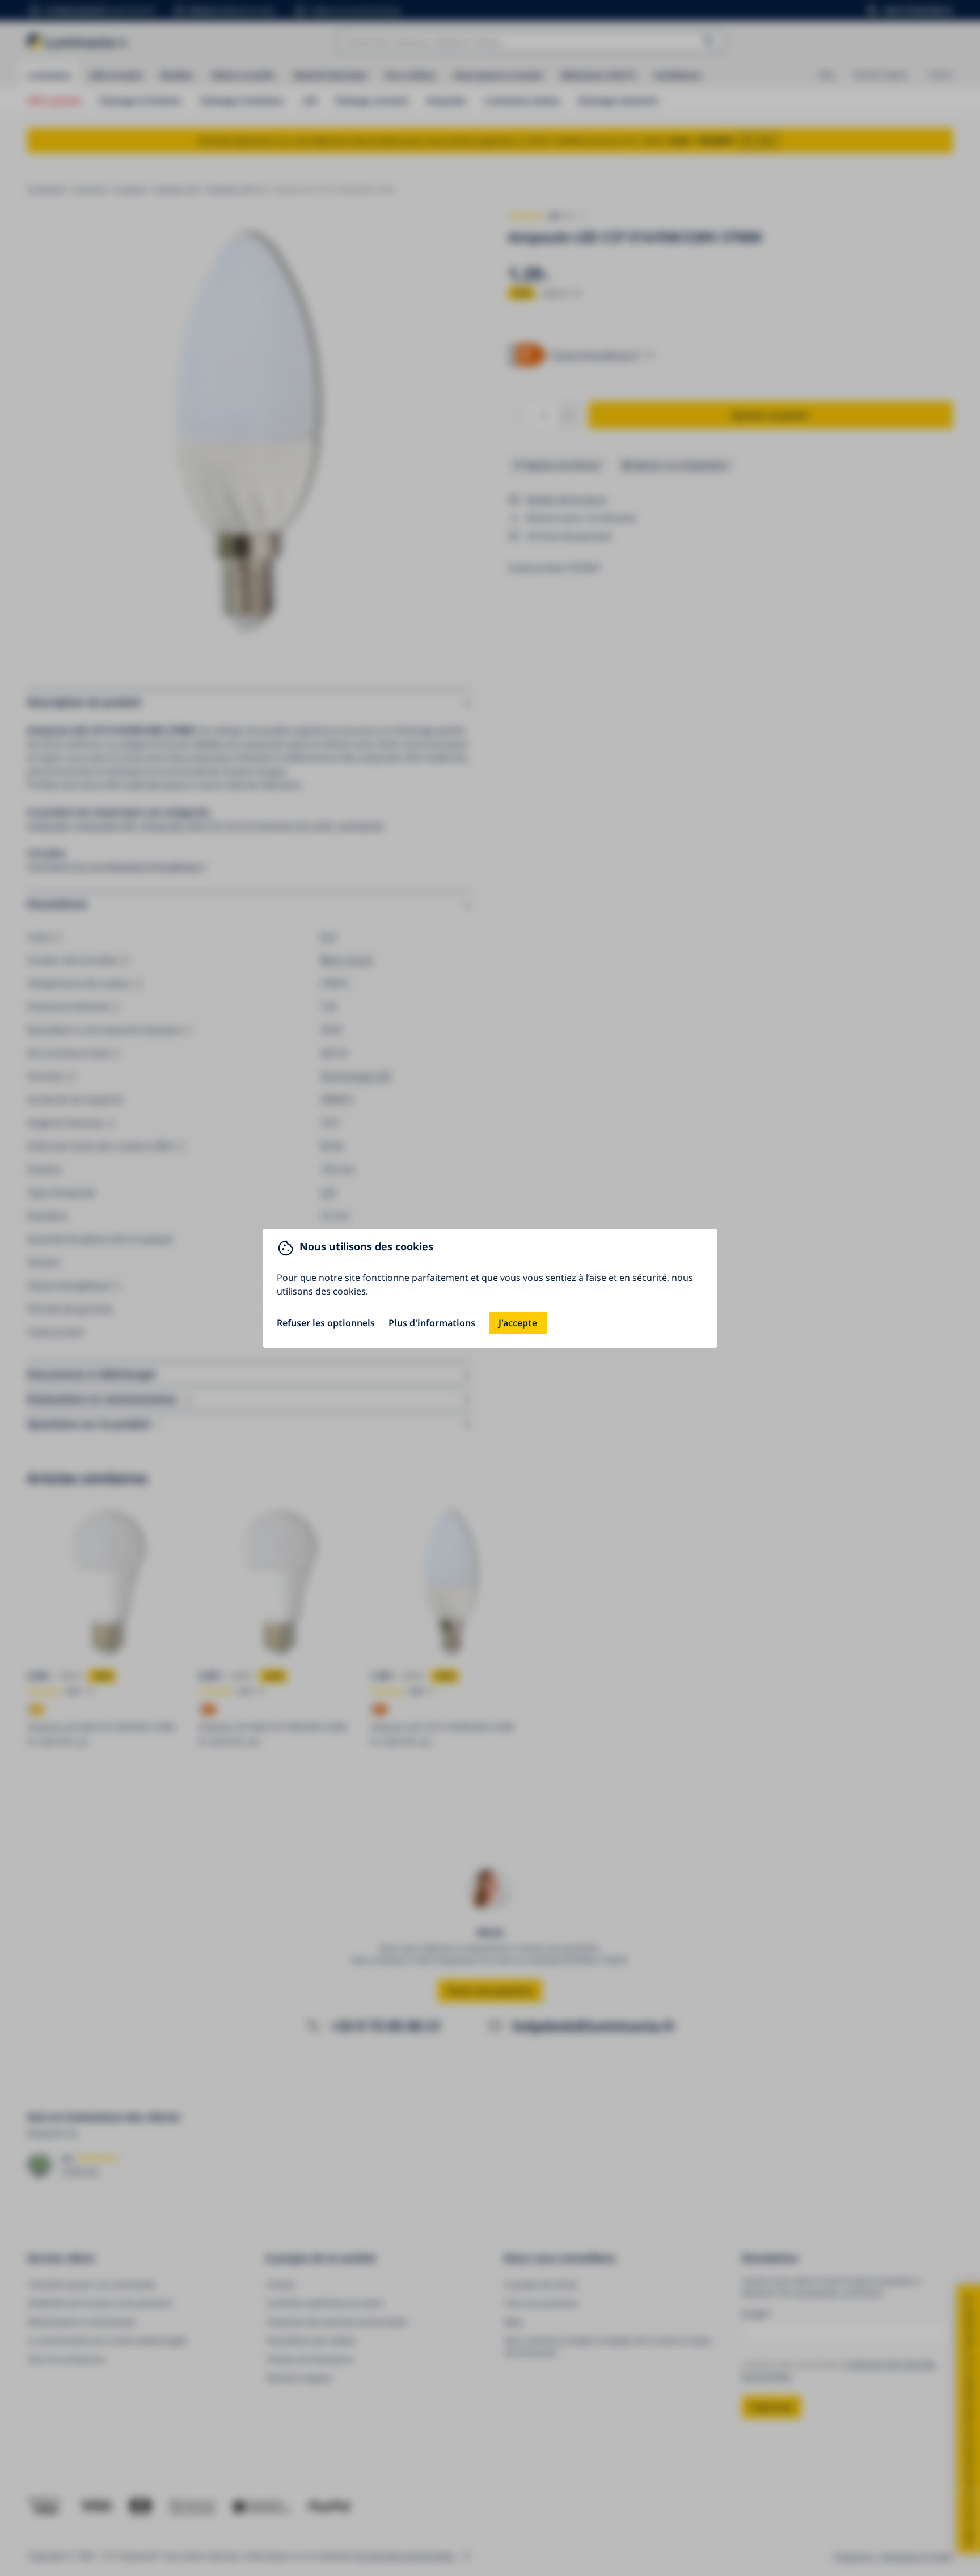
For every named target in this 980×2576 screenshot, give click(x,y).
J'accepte (518, 1323)
